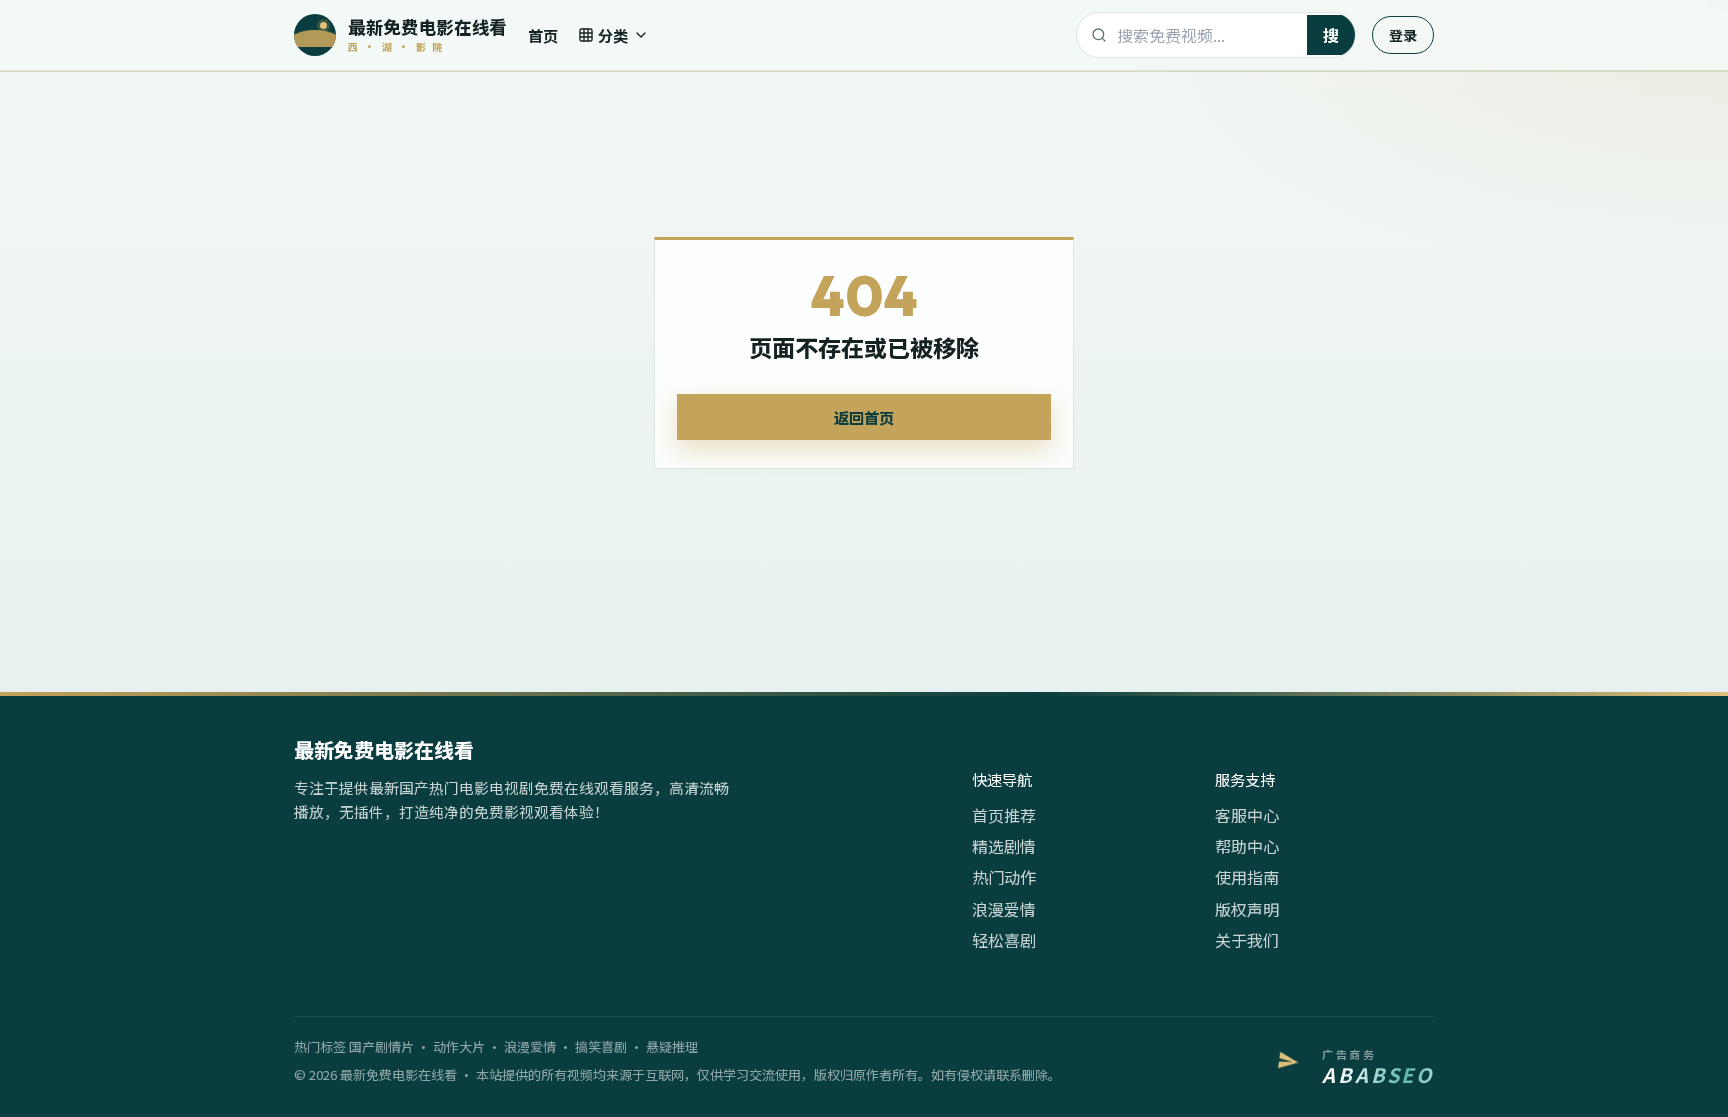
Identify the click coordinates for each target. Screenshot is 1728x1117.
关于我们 (1247, 940)
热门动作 (1004, 877)
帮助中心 (1247, 846)
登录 (1403, 35)
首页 (543, 35)
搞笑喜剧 (601, 1046)
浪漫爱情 (1004, 909)
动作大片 (459, 1046)
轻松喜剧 (1004, 940)
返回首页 (864, 417)
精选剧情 (1004, 846)
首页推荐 (1004, 815)
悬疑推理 (672, 1046)
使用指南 (1247, 877)
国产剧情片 (381, 1046)
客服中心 (1247, 815)
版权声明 (1247, 909)
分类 (613, 35)
